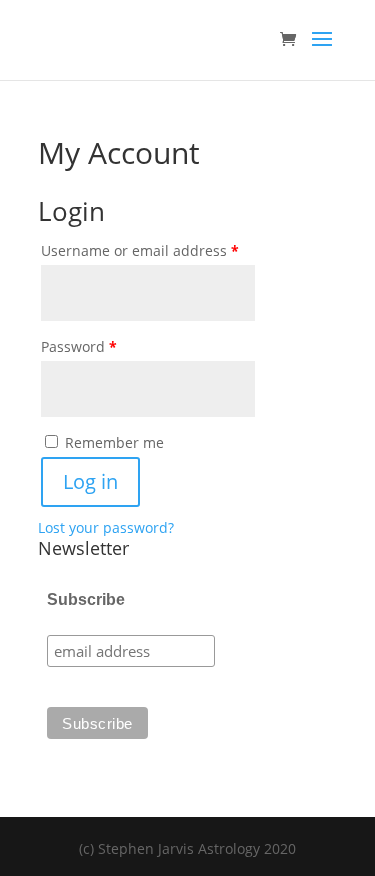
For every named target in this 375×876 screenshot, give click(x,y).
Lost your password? (106, 527)
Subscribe (86, 599)
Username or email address (170, 250)
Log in (90, 481)
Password (109, 346)
